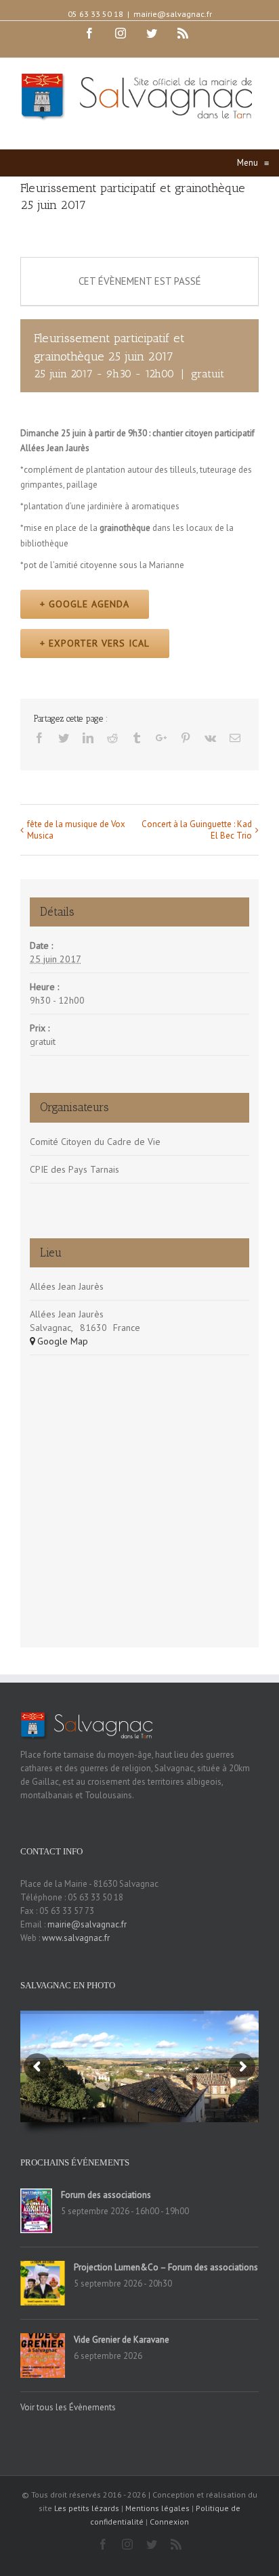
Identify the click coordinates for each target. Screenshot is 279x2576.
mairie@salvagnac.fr (173, 14)
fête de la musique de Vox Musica (76, 830)
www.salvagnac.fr (76, 1938)
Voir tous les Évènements (68, 2407)
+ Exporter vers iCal (95, 643)
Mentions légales (157, 2508)
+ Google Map (59, 1341)
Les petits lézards (87, 2508)
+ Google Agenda (85, 604)
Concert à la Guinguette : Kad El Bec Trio (197, 830)
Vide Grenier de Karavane (122, 2340)
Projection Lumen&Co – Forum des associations (166, 2267)
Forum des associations (106, 2195)
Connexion (169, 2522)
